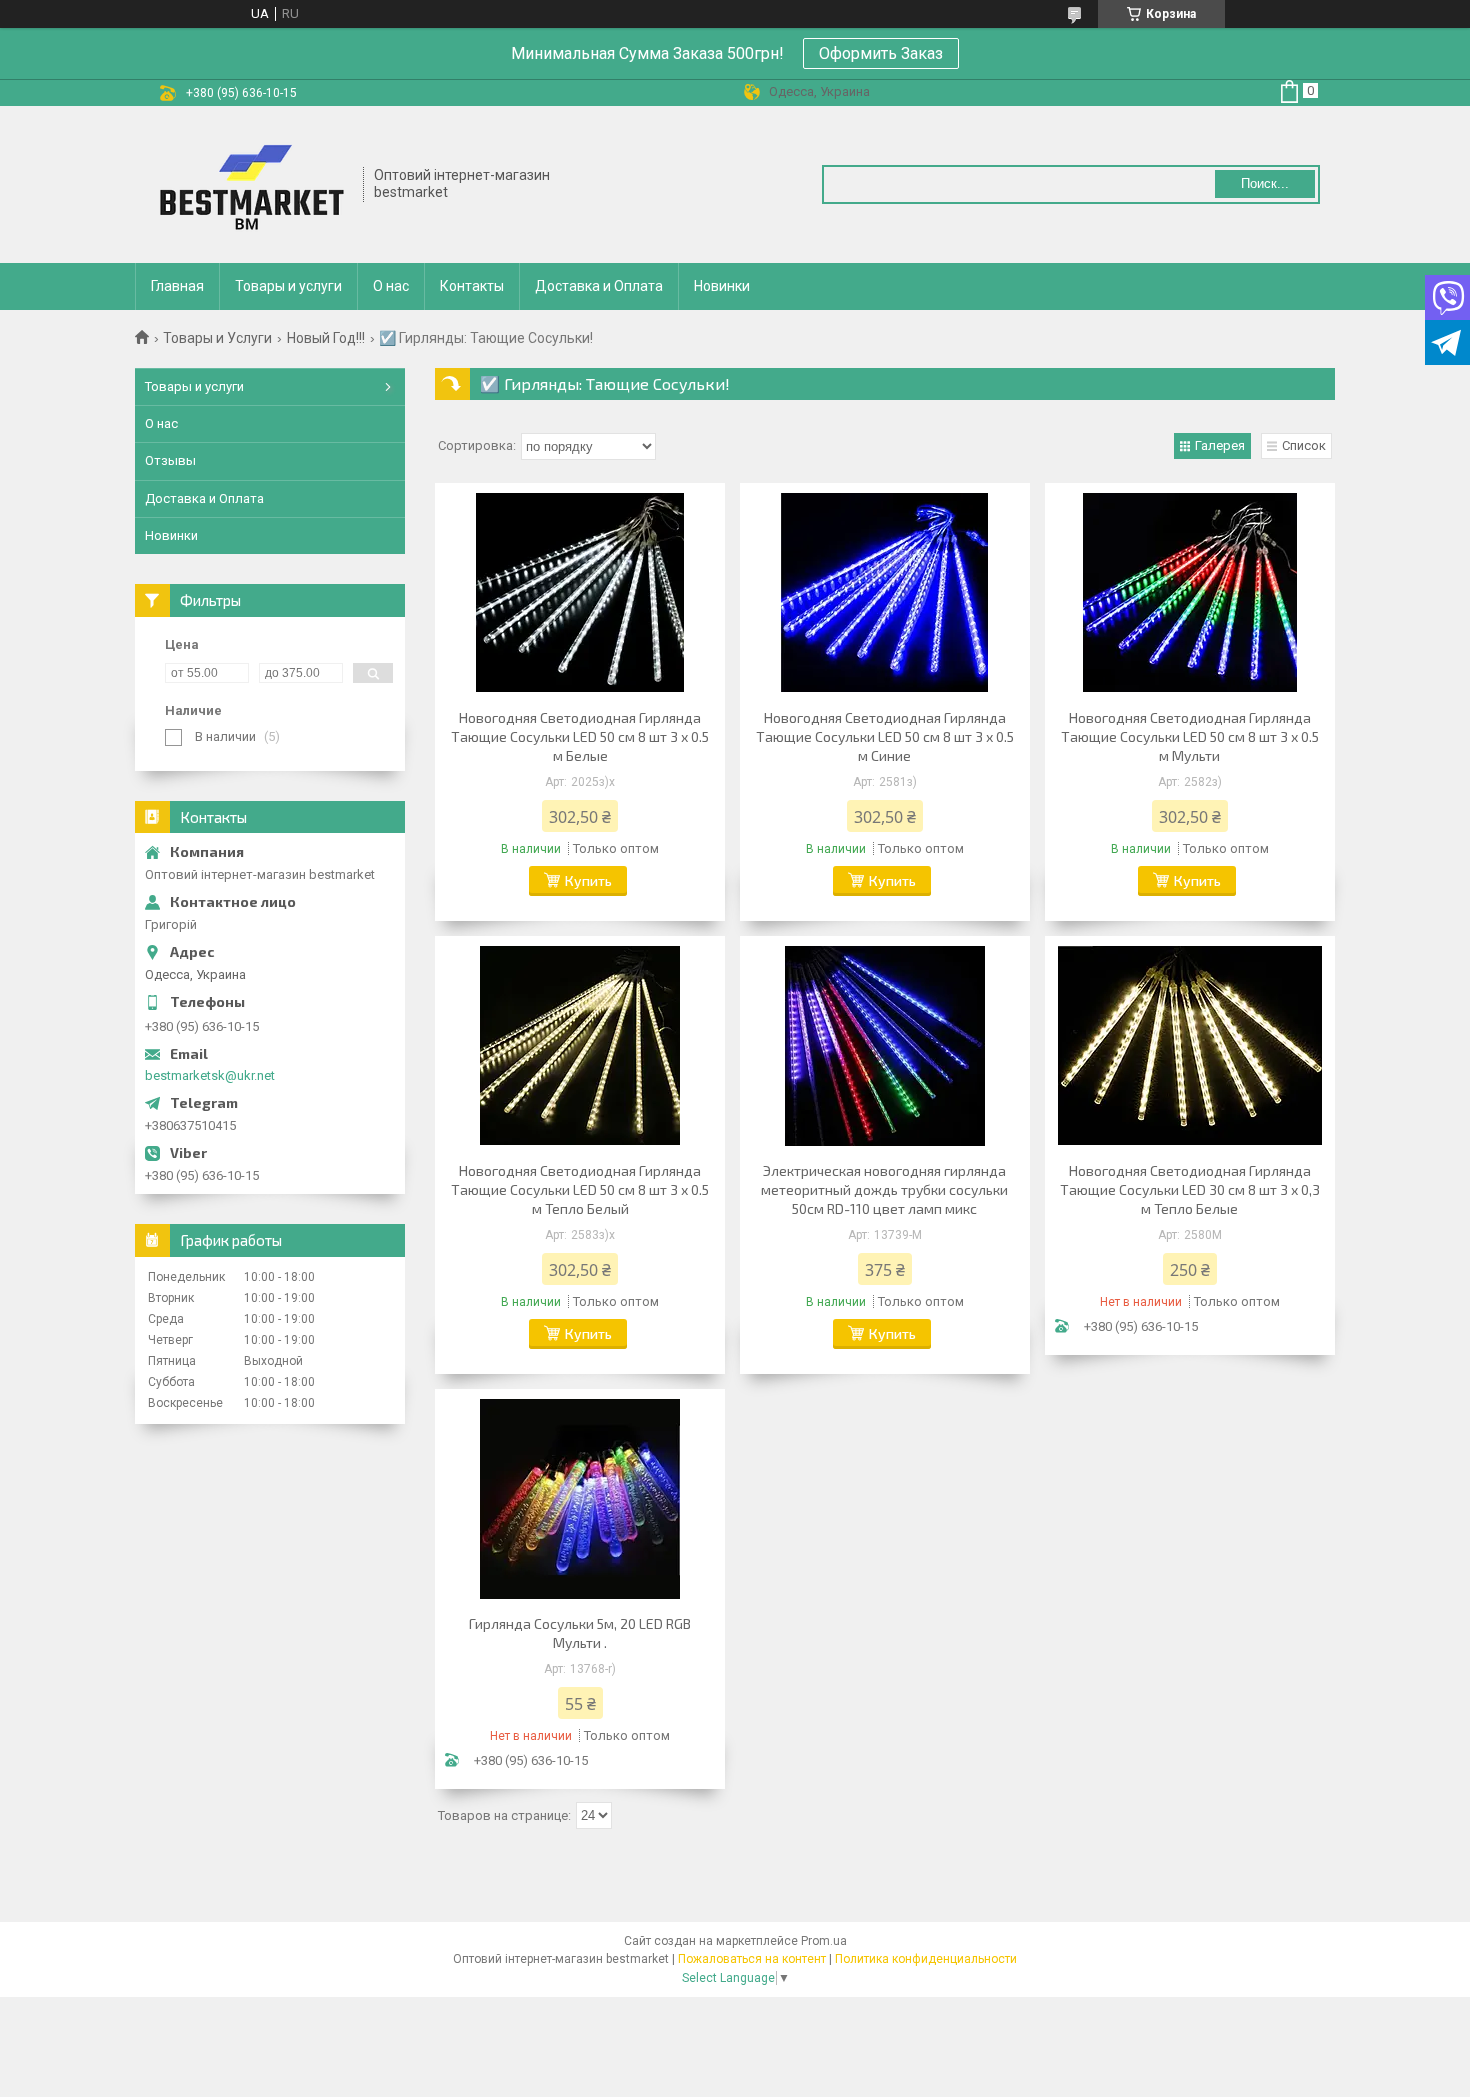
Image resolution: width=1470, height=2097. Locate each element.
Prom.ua (824, 1941)
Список (1304, 445)
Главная (177, 286)
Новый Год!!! (326, 338)
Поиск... (1265, 183)
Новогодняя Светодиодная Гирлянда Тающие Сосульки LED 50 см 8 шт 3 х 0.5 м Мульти (1190, 736)
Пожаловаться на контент (752, 1959)
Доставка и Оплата (599, 286)
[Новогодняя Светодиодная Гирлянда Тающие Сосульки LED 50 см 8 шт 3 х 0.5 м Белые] (580, 593)
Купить (588, 880)
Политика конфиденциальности (926, 1959)
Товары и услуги (288, 286)
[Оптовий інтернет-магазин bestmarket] (250, 184)
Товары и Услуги (217, 338)
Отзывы (170, 460)
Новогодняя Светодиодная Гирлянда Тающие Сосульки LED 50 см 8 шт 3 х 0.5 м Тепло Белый (580, 1189)
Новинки (722, 286)
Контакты (472, 286)
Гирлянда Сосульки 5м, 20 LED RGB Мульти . (580, 1633)
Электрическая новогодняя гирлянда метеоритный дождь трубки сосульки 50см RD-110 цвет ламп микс (884, 1189)
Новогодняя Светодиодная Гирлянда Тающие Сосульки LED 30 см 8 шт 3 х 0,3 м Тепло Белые (1190, 1189)
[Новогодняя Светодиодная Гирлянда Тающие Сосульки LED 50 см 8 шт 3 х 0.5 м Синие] (885, 593)
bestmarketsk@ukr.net (210, 1075)
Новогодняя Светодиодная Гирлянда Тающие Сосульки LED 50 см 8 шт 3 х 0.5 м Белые (580, 736)
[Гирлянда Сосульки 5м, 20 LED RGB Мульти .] (580, 1499)
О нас (391, 286)
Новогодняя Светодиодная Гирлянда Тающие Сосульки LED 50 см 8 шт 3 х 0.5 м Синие (885, 736)
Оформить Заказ (881, 53)
